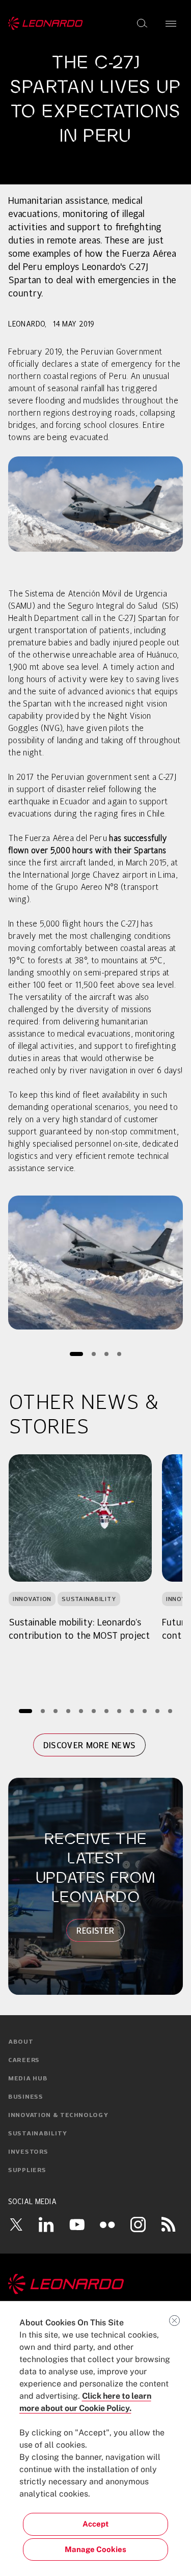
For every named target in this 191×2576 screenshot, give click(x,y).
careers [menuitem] (24, 2060)
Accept (95, 2524)
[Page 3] (106, 1354)
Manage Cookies (95, 2549)
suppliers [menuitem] (27, 2171)
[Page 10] (144, 1711)
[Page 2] (93, 1354)
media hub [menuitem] (28, 2079)
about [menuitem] (21, 2042)
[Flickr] (107, 2225)
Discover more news (90, 1745)
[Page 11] (157, 1711)
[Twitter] (16, 2225)
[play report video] (95, 1263)
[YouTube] (77, 2224)
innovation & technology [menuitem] (58, 2116)
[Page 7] (106, 1711)
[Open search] (142, 23)
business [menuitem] (26, 2097)
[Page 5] (81, 1711)
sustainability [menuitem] (38, 2134)
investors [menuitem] (28, 2152)
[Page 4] (119, 1354)
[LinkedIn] (46, 2224)
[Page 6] (93, 1711)
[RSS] (169, 2224)
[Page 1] (76, 1354)
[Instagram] (138, 2224)
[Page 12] (170, 1711)
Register (96, 1931)
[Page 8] (119, 1711)
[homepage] (46, 23)
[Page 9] (132, 1711)
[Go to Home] (95, 2284)
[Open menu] (171, 23)
